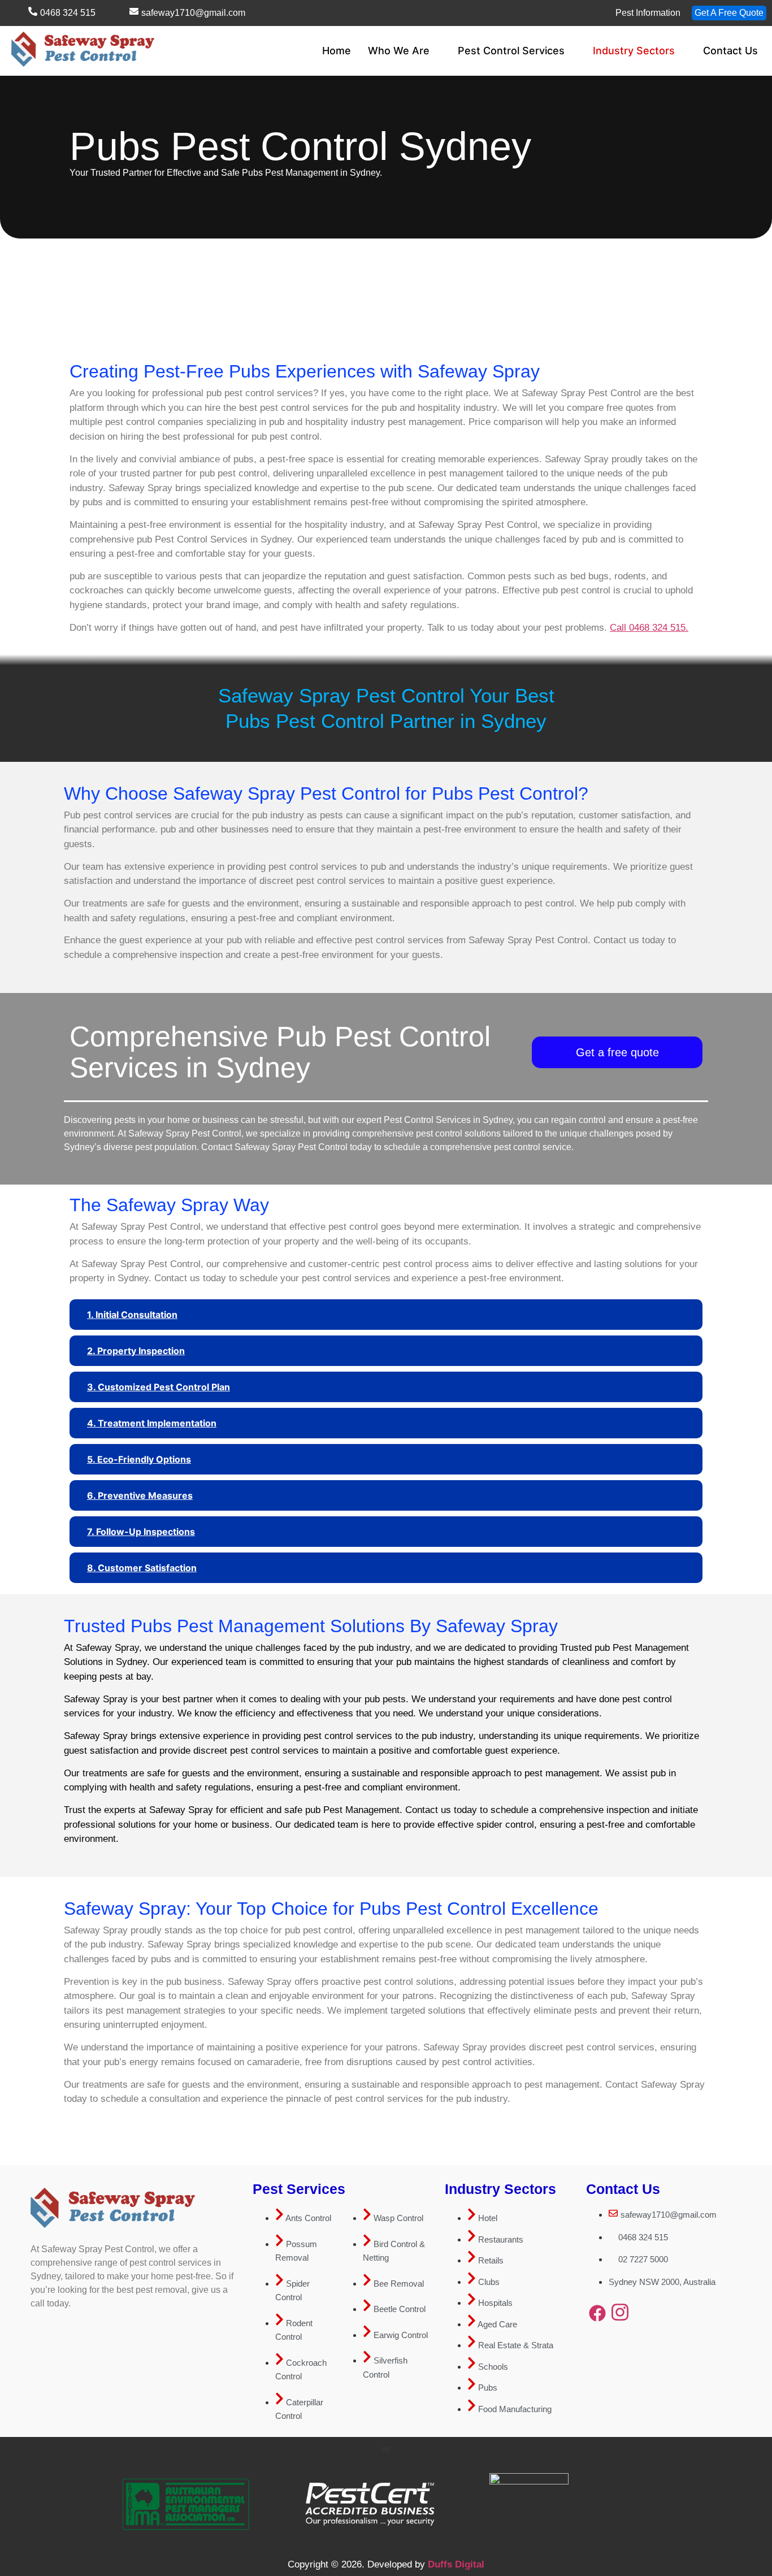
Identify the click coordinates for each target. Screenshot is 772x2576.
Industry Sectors (634, 51)
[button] (386, 1315)
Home (337, 51)
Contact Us (730, 51)
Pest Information (648, 13)
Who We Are (399, 51)
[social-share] (597, 2313)
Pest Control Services (511, 51)
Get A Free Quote (729, 13)
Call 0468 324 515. (649, 628)
